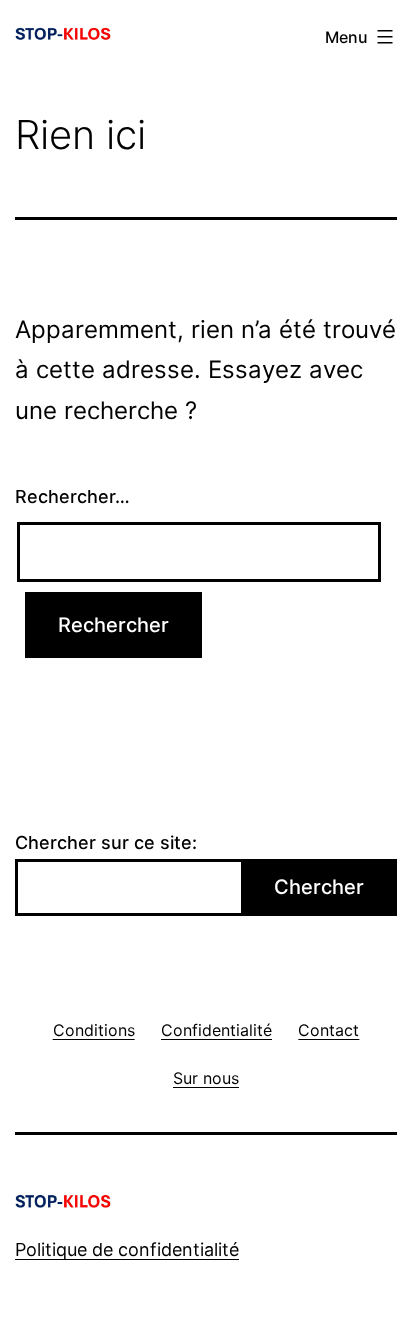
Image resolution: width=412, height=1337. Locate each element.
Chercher (319, 887)
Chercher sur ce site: (106, 842)
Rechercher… (72, 496)
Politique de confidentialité (127, 1249)
